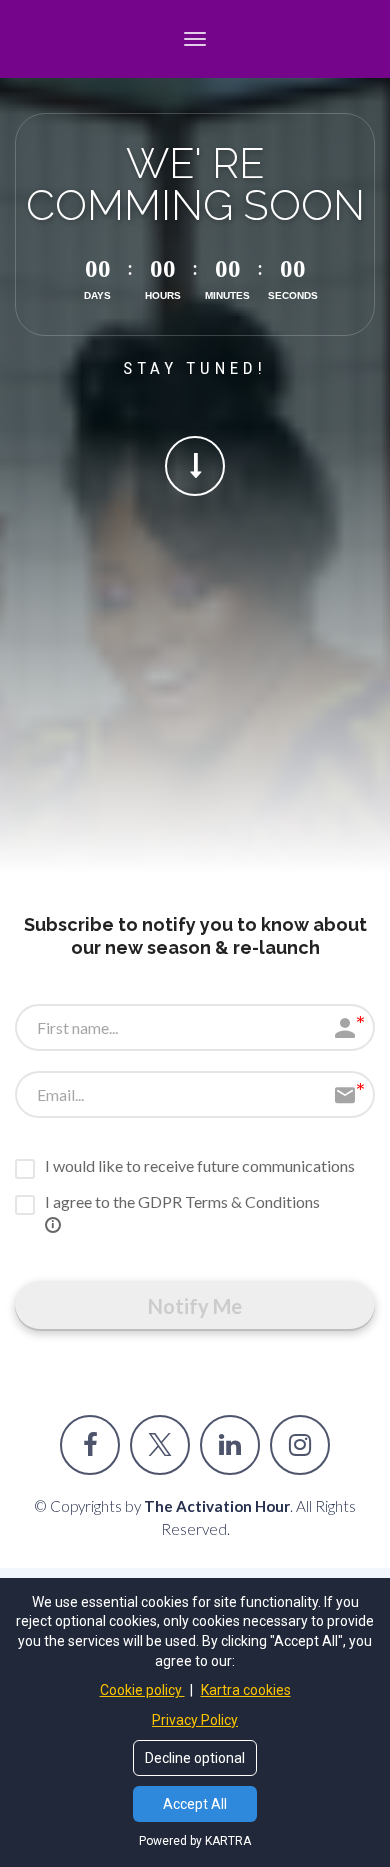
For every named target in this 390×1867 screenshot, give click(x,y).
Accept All (195, 1804)
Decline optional (195, 1758)
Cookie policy (142, 1690)
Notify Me (195, 1306)
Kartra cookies (246, 1690)
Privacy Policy (195, 1720)
